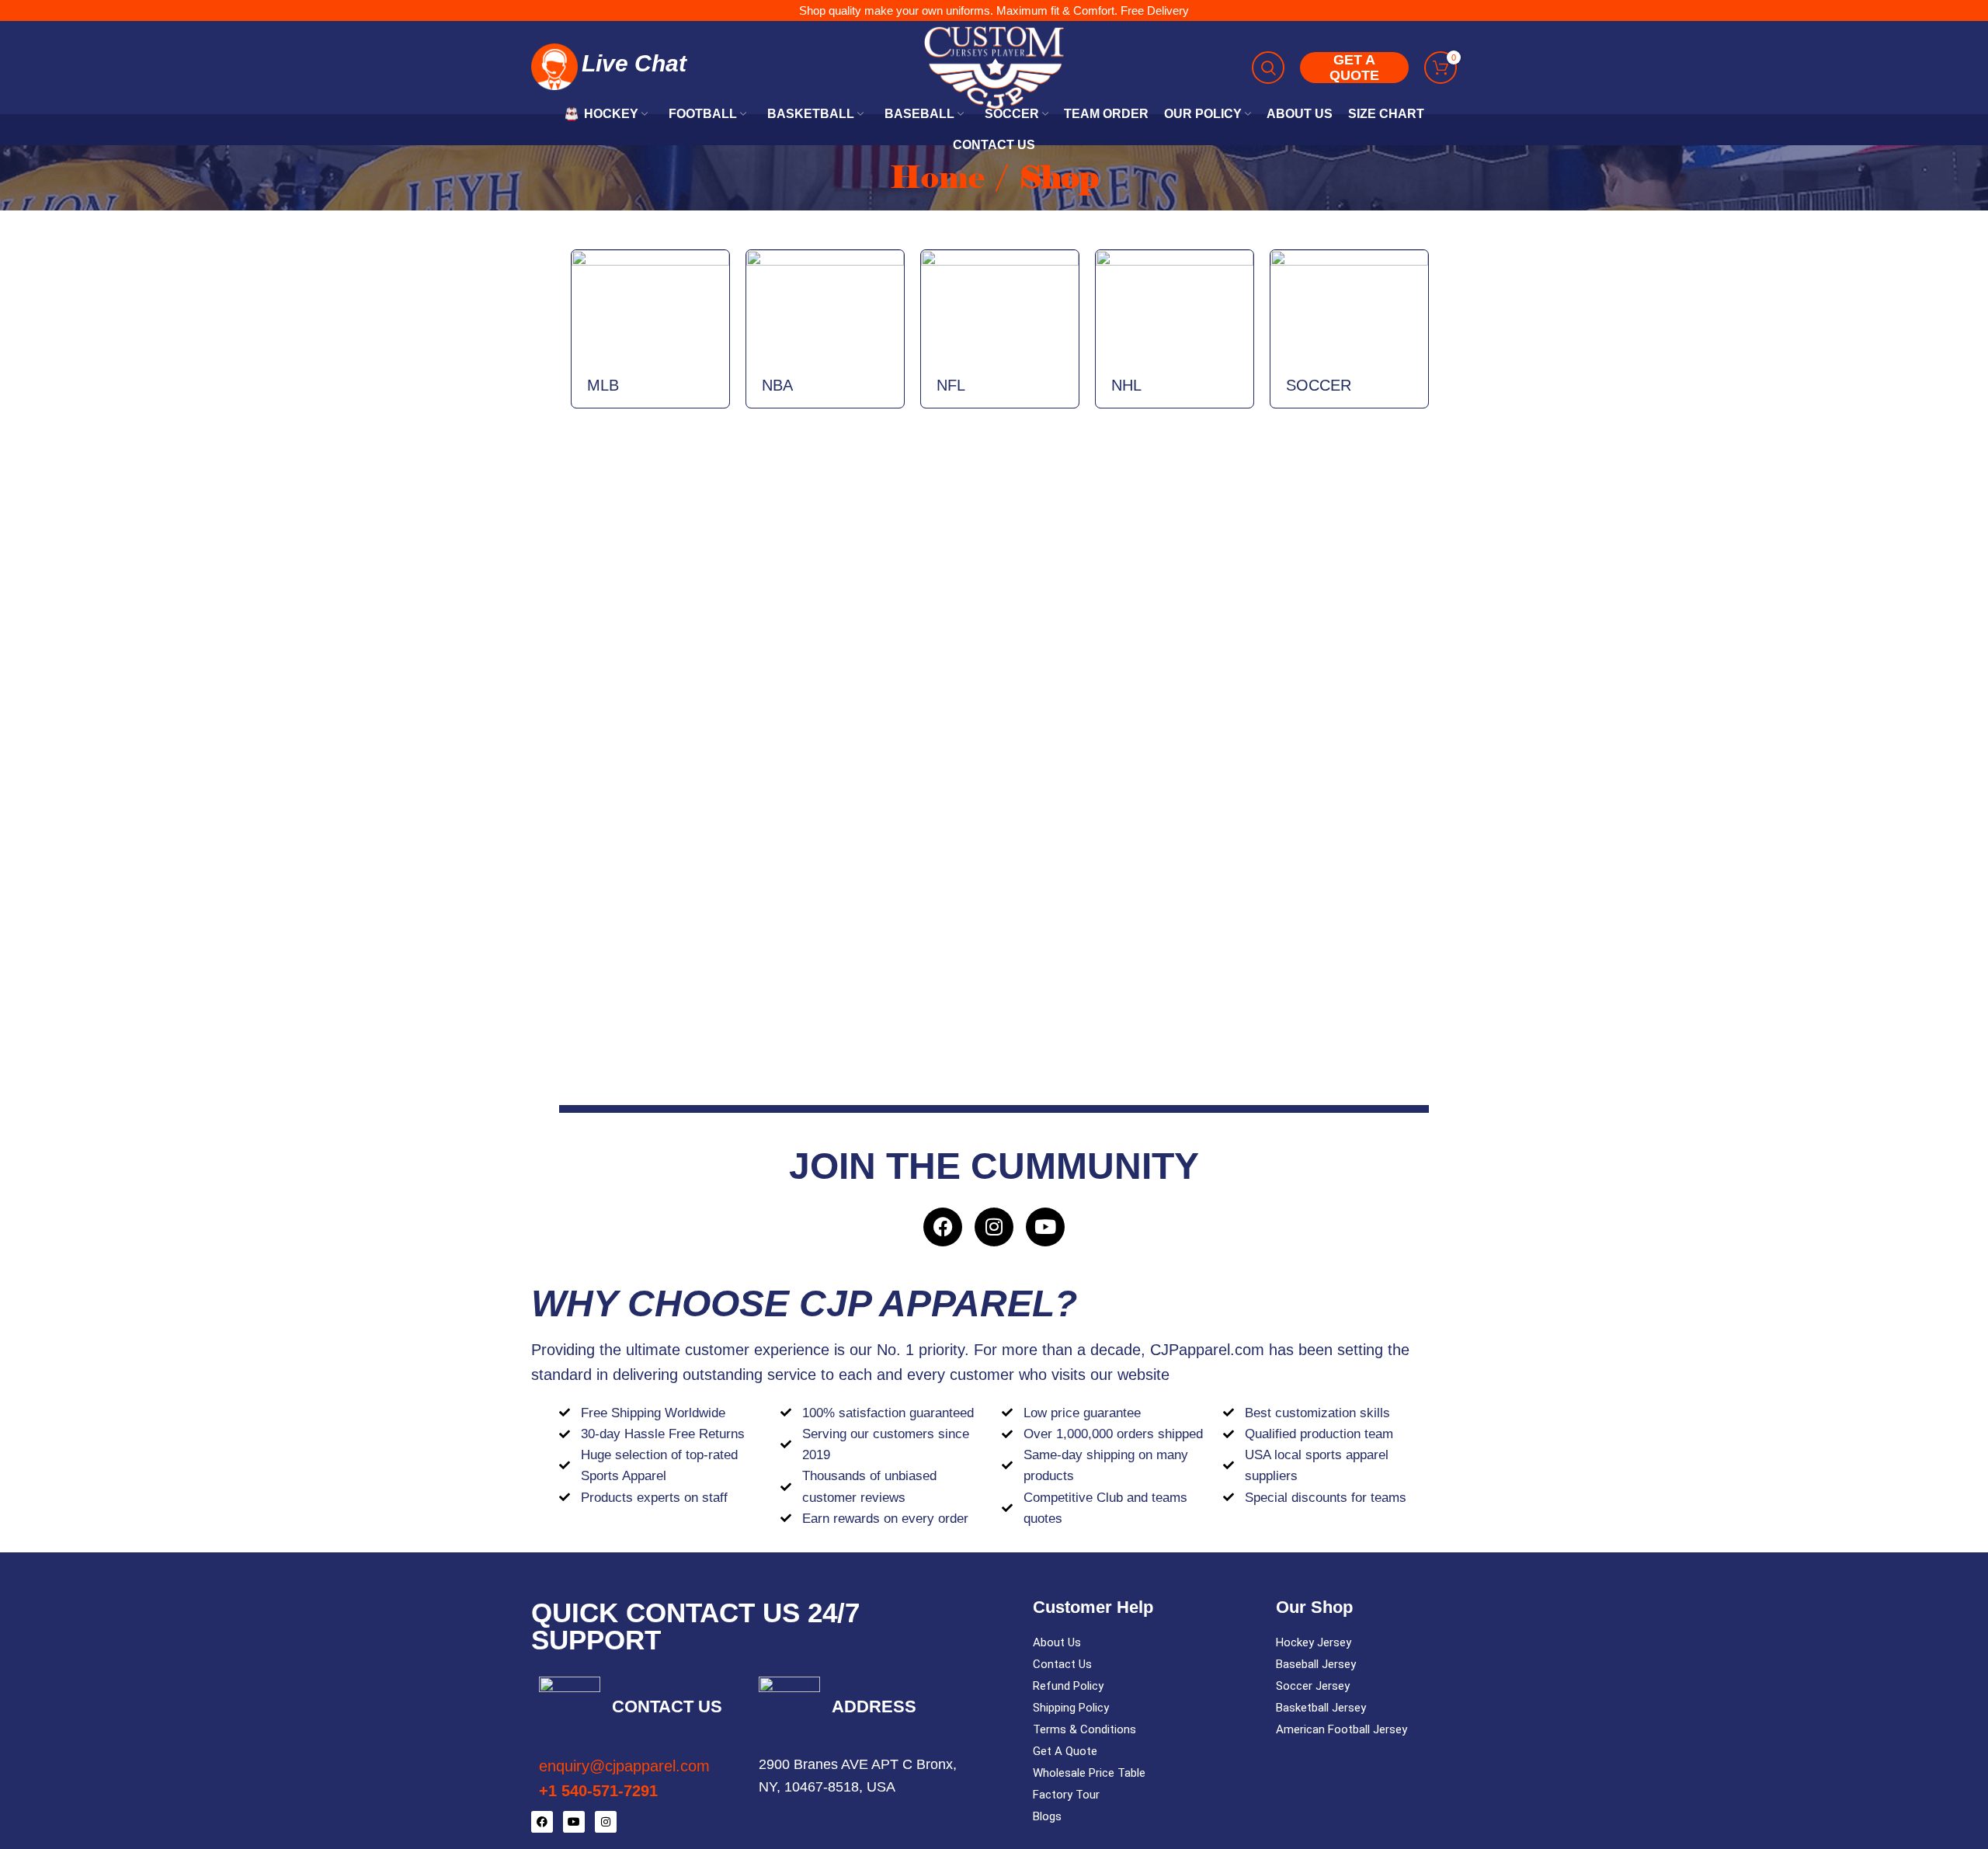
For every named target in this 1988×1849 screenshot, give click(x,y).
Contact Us (1062, 1664)
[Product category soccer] (1349, 329)
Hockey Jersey (1314, 1642)
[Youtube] (1045, 1227)
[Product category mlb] (650, 329)
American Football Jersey (1342, 1729)
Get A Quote (1065, 1751)
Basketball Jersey (1321, 1708)
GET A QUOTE (1354, 68)
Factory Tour (1066, 1795)
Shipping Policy (1071, 1708)
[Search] (1268, 68)
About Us (1057, 1642)
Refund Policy (1068, 1686)
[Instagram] (994, 1227)
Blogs (1047, 1816)
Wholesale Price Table (1089, 1773)
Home (941, 177)
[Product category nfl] (1000, 329)
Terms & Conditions (1084, 1729)
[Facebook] (943, 1227)
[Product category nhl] (1175, 329)
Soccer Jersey (1313, 1686)
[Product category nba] (825, 329)
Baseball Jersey (1316, 1664)
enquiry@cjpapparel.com (624, 1766)
